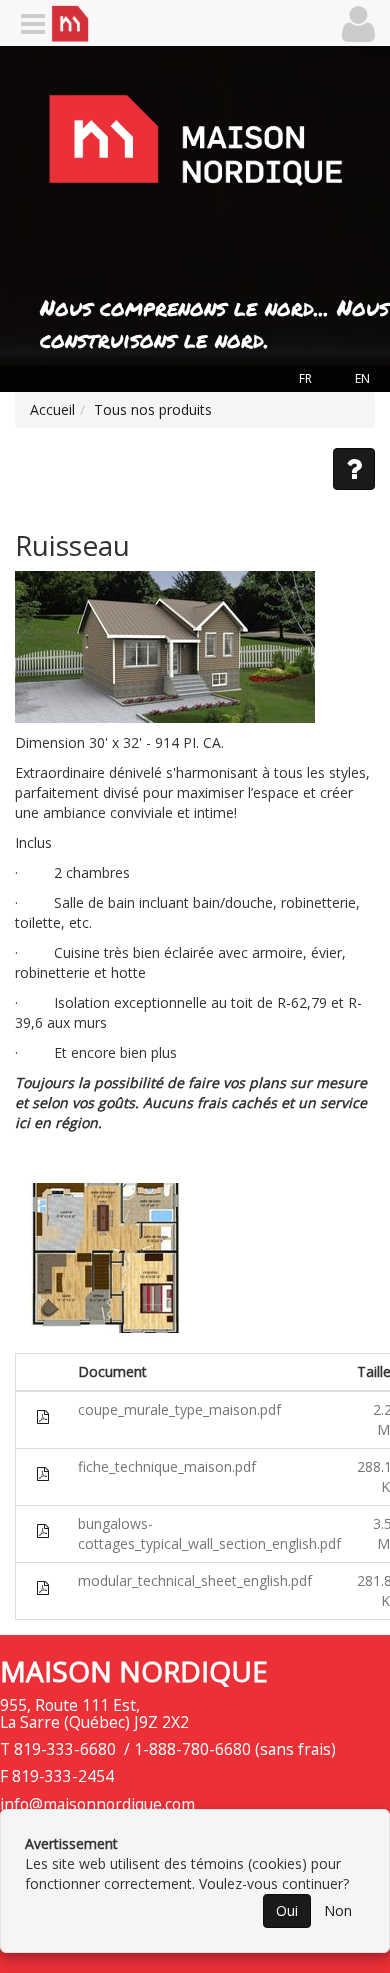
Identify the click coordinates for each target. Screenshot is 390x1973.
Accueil (52, 409)
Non (338, 1910)
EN (362, 378)
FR (305, 378)
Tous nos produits (153, 409)
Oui (287, 1910)
